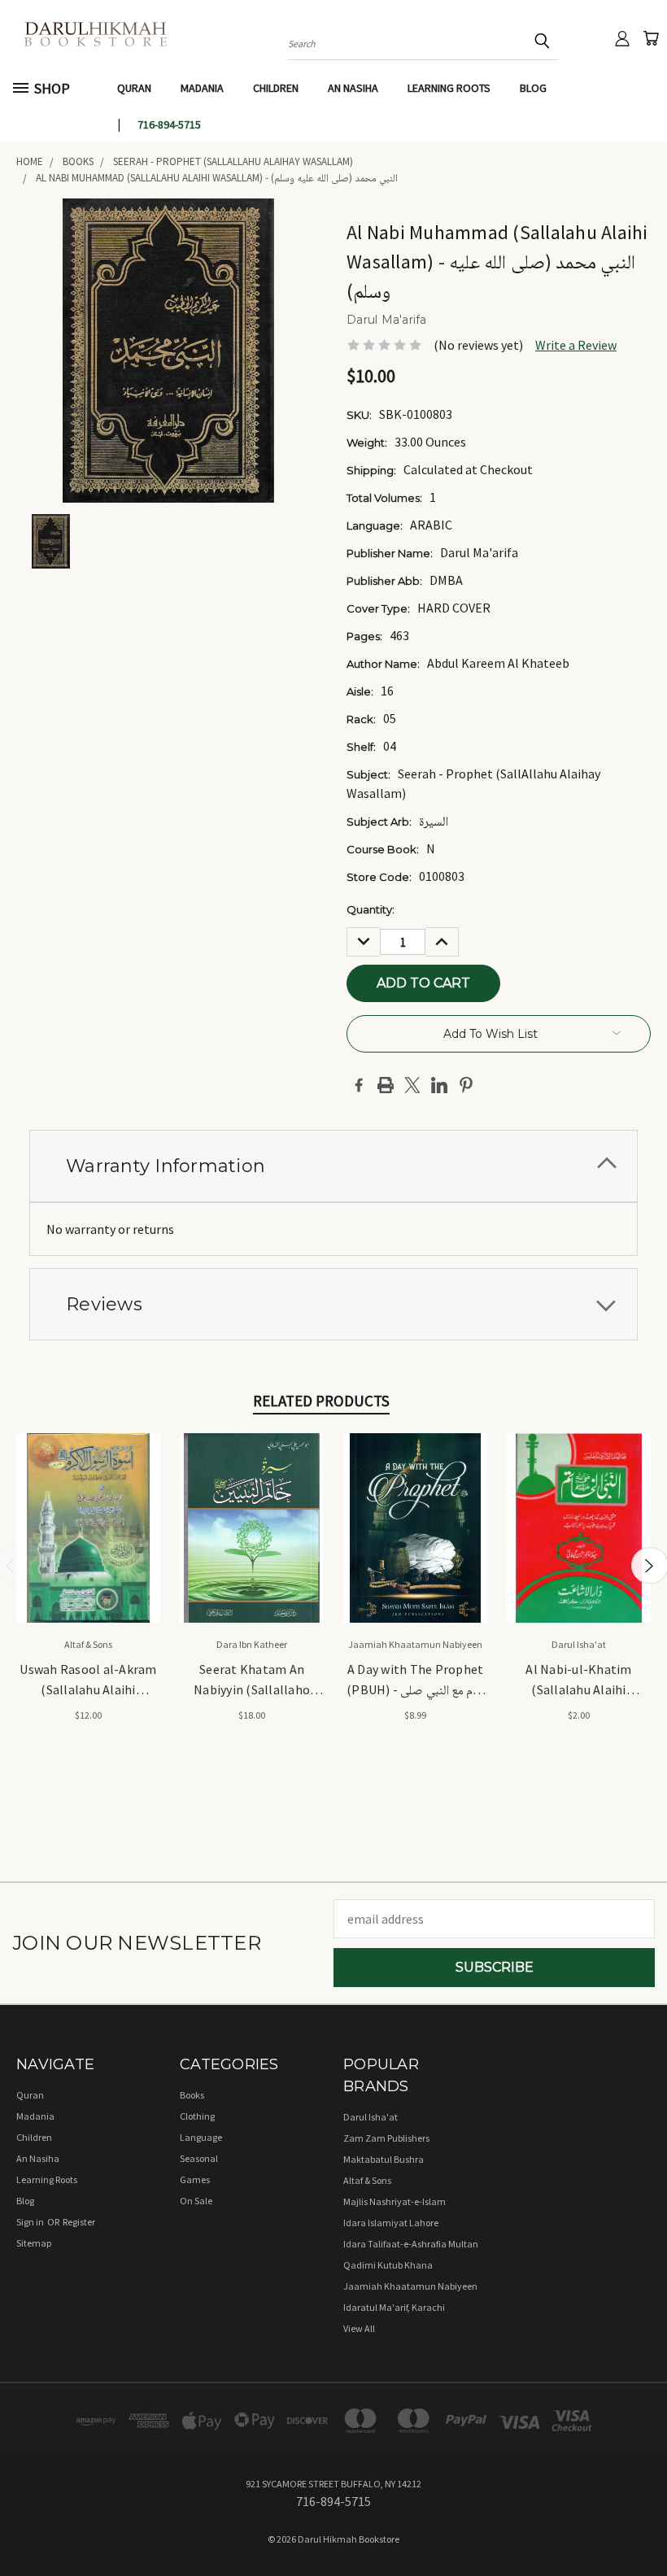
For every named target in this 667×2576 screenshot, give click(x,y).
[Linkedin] (439, 1085)
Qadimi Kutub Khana (388, 2265)
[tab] (333, 1166)
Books (192, 2095)
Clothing (197, 2116)
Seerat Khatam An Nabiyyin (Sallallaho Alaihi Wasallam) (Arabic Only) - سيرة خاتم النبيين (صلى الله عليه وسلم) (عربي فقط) (252, 1680)
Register (79, 2222)
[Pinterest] (466, 1085)
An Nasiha (353, 88)
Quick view (88, 1508)
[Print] (386, 1085)
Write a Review (576, 345)
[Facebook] (359, 1085)
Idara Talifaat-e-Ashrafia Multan (411, 2244)
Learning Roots (449, 88)
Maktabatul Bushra (384, 2159)
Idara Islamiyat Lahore (391, 2223)
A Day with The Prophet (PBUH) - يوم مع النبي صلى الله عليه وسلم (415, 1680)
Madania (202, 88)
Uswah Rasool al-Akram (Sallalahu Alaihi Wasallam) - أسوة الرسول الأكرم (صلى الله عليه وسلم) (88, 1680)
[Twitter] (412, 1085)
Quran (134, 88)
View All (359, 2328)
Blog (533, 88)
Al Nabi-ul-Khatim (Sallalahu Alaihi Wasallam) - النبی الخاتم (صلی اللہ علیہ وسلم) (579, 1680)
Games (195, 2179)
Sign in (31, 2222)
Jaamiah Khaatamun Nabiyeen (410, 2286)
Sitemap (34, 2243)
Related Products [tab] (321, 1401)
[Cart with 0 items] (651, 38)
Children (276, 88)
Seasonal (199, 2158)
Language (201, 2137)
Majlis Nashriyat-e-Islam (395, 2201)
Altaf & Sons (367, 2180)
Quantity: (371, 909)
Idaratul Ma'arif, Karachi (394, 2307)
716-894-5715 (169, 124)
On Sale (196, 2201)
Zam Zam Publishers (386, 2138)
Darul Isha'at (371, 2117)
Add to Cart (88, 1542)
